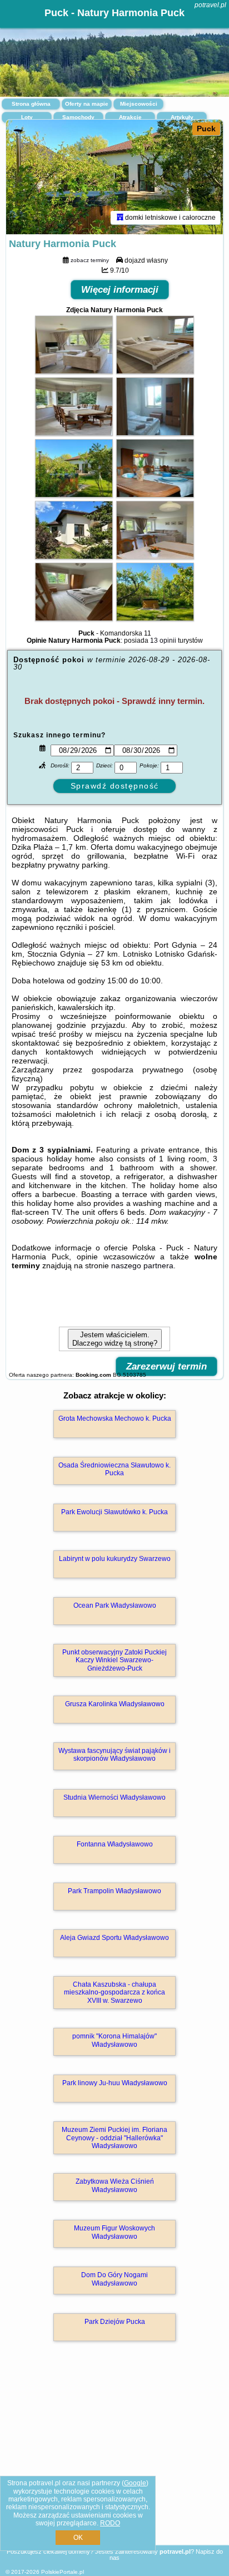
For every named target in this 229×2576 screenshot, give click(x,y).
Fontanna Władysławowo (115, 1844)
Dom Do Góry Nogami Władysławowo (114, 2279)
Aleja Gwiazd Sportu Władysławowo (114, 1938)
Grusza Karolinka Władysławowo (115, 1704)
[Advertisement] (114, 2459)
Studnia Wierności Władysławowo (114, 1797)
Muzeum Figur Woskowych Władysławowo (114, 2232)
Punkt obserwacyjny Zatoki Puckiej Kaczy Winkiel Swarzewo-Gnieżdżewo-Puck (114, 1660)
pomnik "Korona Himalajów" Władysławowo (114, 2040)
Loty (27, 117)
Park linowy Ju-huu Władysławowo (115, 2083)
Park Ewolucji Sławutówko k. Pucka (114, 1512)
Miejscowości (139, 104)
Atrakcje (130, 117)
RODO (110, 2523)
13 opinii (163, 641)
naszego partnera (142, 1265)
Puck (206, 129)
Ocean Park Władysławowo (115, 1605)
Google (135, 2483)
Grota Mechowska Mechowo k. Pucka (115, 1418)
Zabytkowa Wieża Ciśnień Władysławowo (115, 2185)
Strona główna (31, 104)
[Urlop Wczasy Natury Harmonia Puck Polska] (74, 371)
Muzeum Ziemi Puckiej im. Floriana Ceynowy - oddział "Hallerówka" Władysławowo (114, 2138)
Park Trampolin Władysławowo (114, 1891)
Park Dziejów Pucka (115, 2322)
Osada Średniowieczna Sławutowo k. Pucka (114, 1469)
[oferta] (120, 218)
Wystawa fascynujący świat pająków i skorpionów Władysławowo (114, 1755)
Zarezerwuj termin (166, 1366)
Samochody (78, 117)
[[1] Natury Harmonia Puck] (114, 177)
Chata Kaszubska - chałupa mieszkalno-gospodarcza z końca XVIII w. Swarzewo (114, 1993)
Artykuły (182, 117)
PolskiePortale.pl (63, 2572)
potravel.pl (210, 5)
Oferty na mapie (87, 104)
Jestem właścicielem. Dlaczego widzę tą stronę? (115, 1339)
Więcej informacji (120, 290)
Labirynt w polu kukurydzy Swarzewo (115, 1559)
